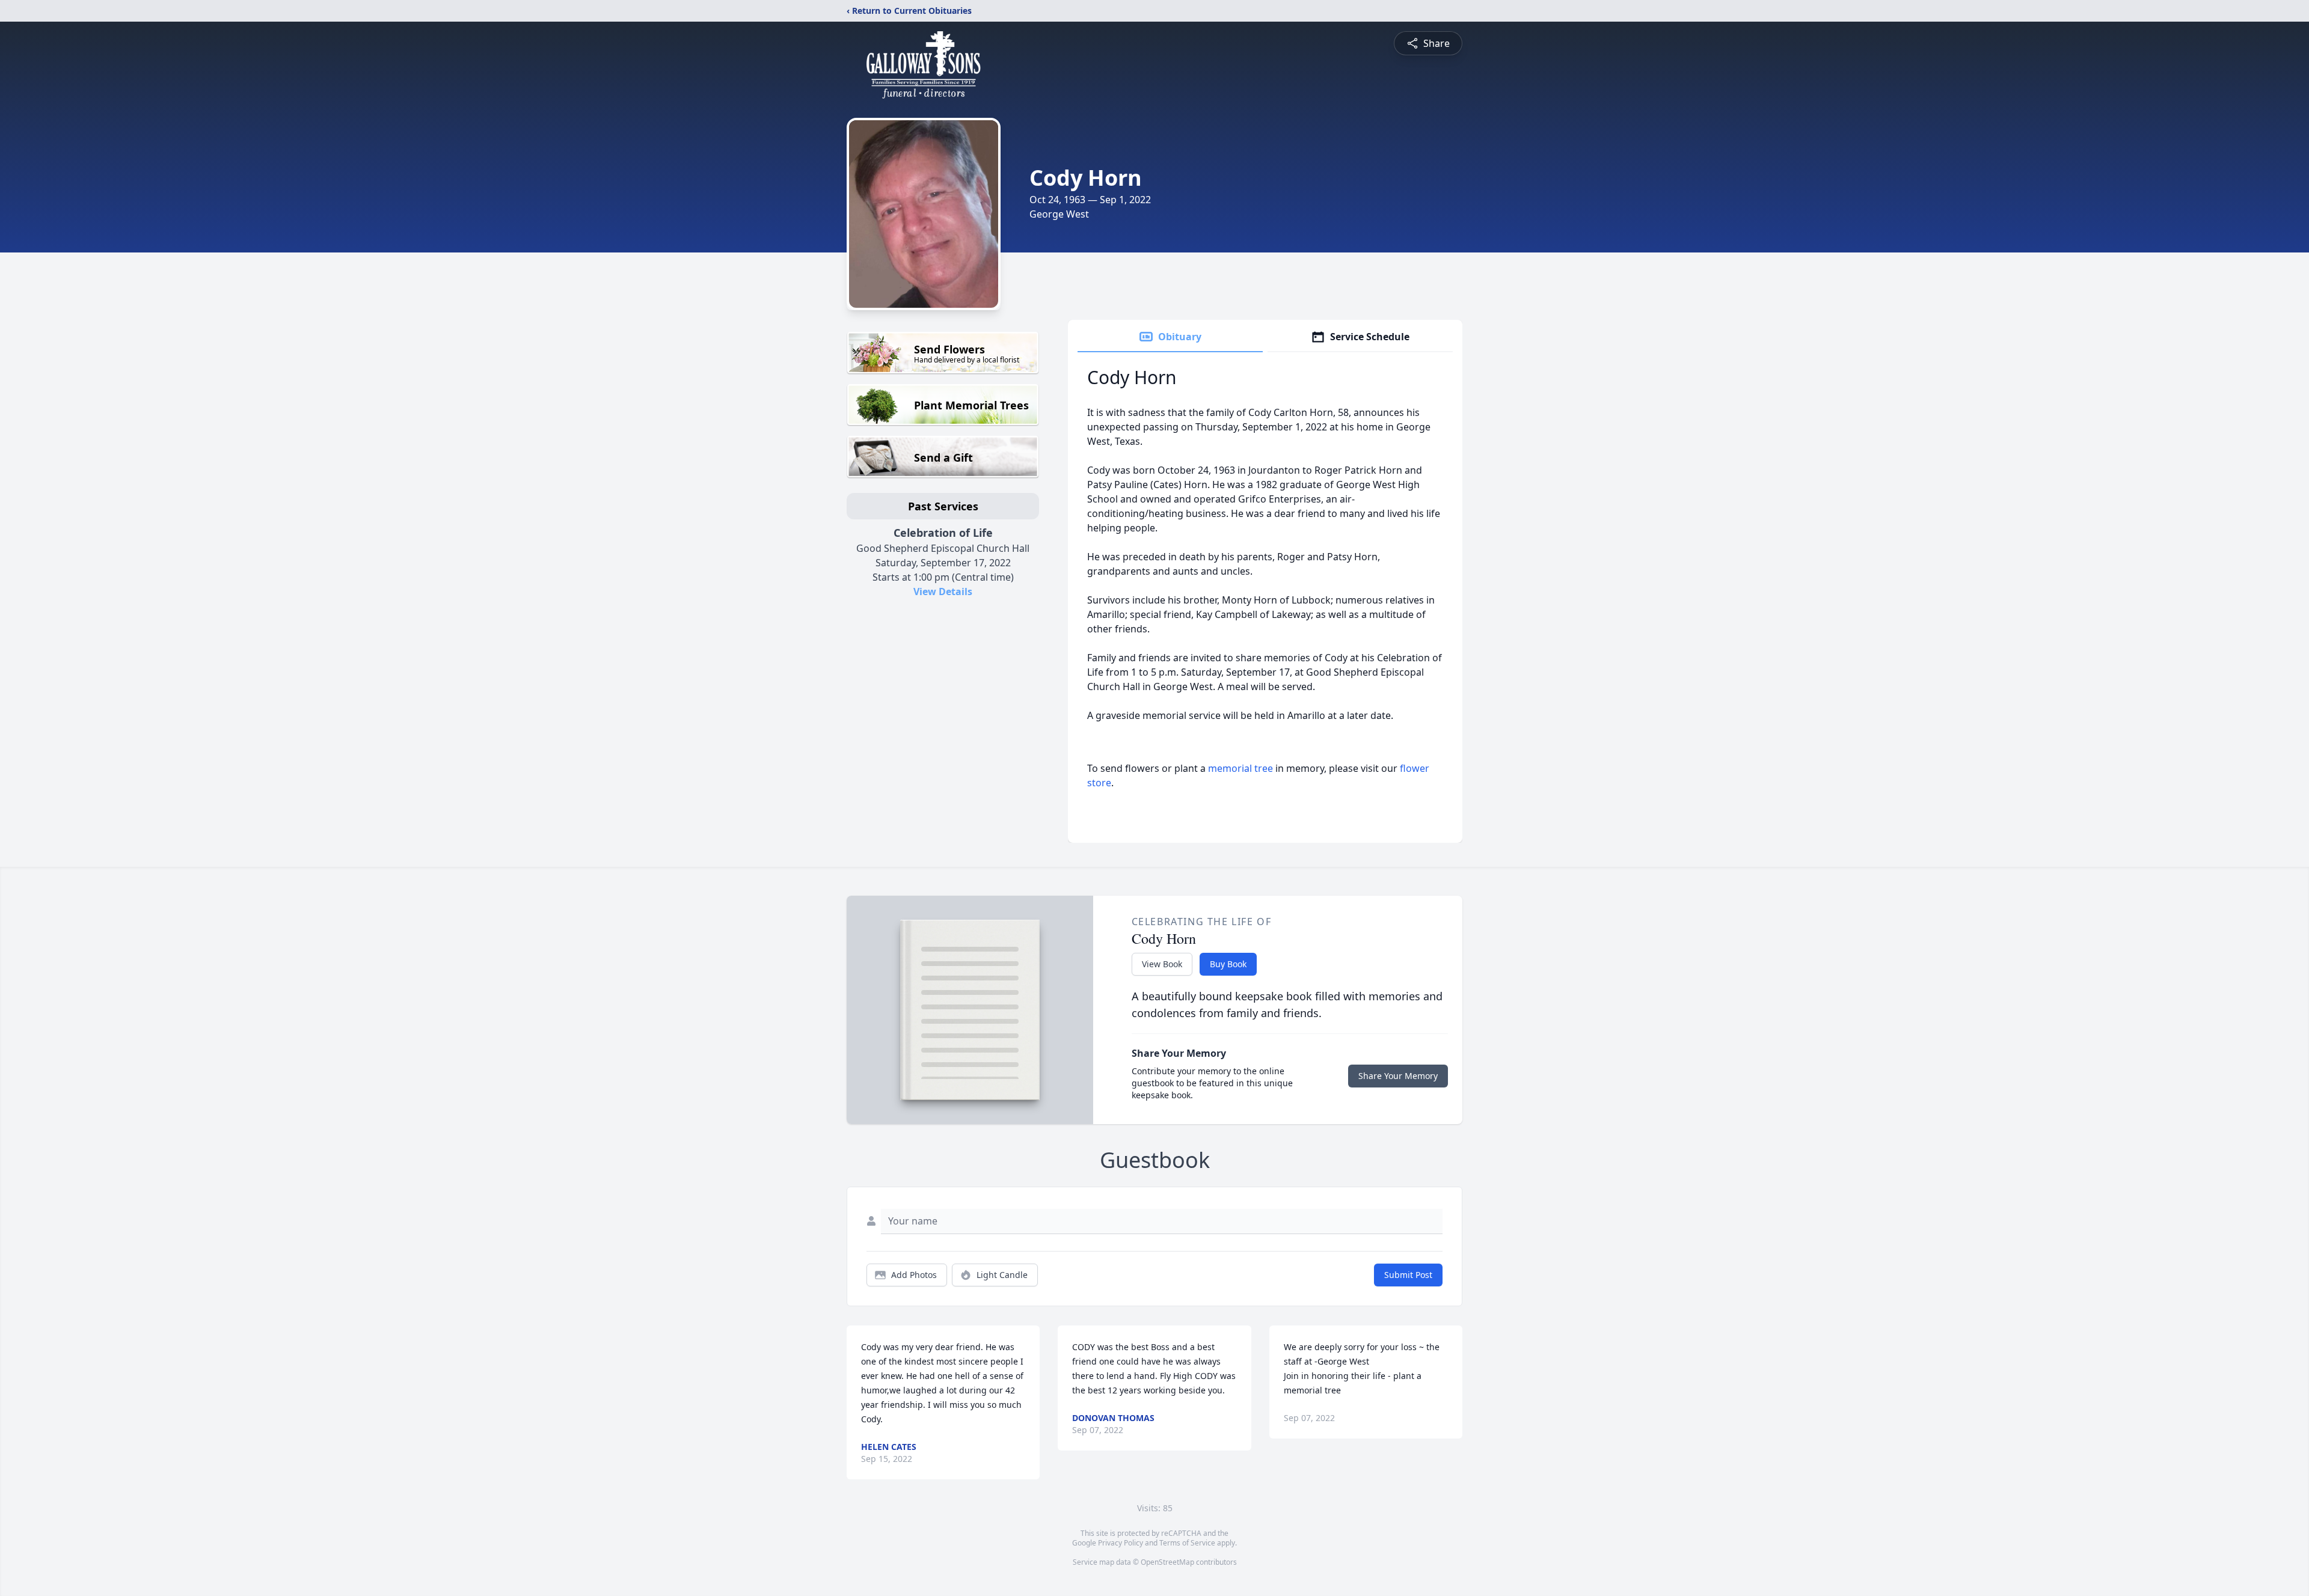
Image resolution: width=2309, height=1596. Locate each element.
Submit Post (1408, 1275)
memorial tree (1240, 768)
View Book (1162, 964)
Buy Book (1228, 964)
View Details (943, 592)
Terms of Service (1187, 1543)
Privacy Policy (1121, 1543)
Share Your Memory (1398, 1076)
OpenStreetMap (1167, 1562)
